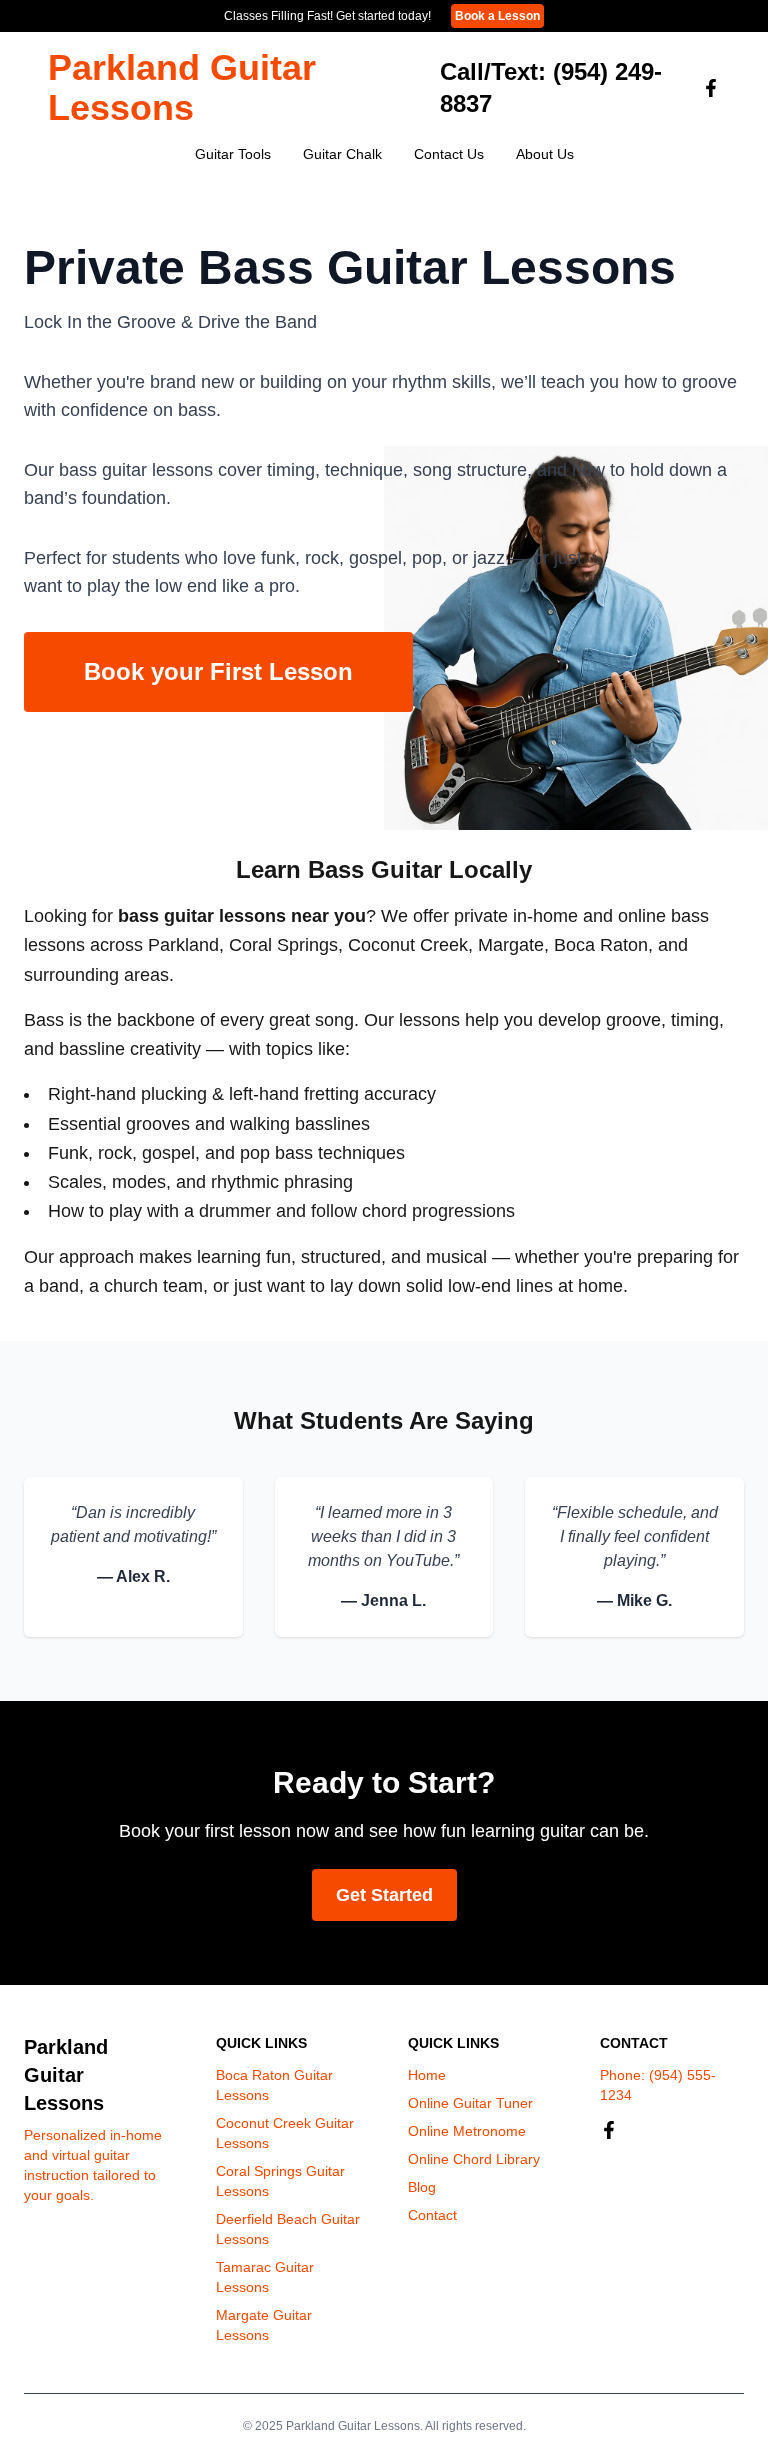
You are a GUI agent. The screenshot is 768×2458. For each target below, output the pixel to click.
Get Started (384, 1895)
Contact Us (449, 154)
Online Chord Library (474, 2159)
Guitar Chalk (342, 154)
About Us (545, 154)
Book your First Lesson (218, 671)
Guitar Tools (233, 154)
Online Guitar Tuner (470, 2103)
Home (427, 2075)
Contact (432, 2215)
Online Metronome (467, 2131)
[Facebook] (711, 88)
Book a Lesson (497, 16)
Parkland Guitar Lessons (182, 87)
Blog (422, 2187)
